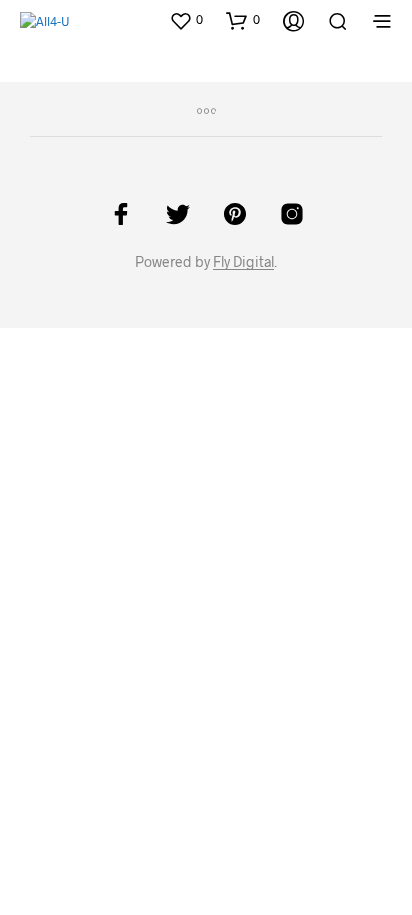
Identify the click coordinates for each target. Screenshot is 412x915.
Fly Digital (243, 262)
